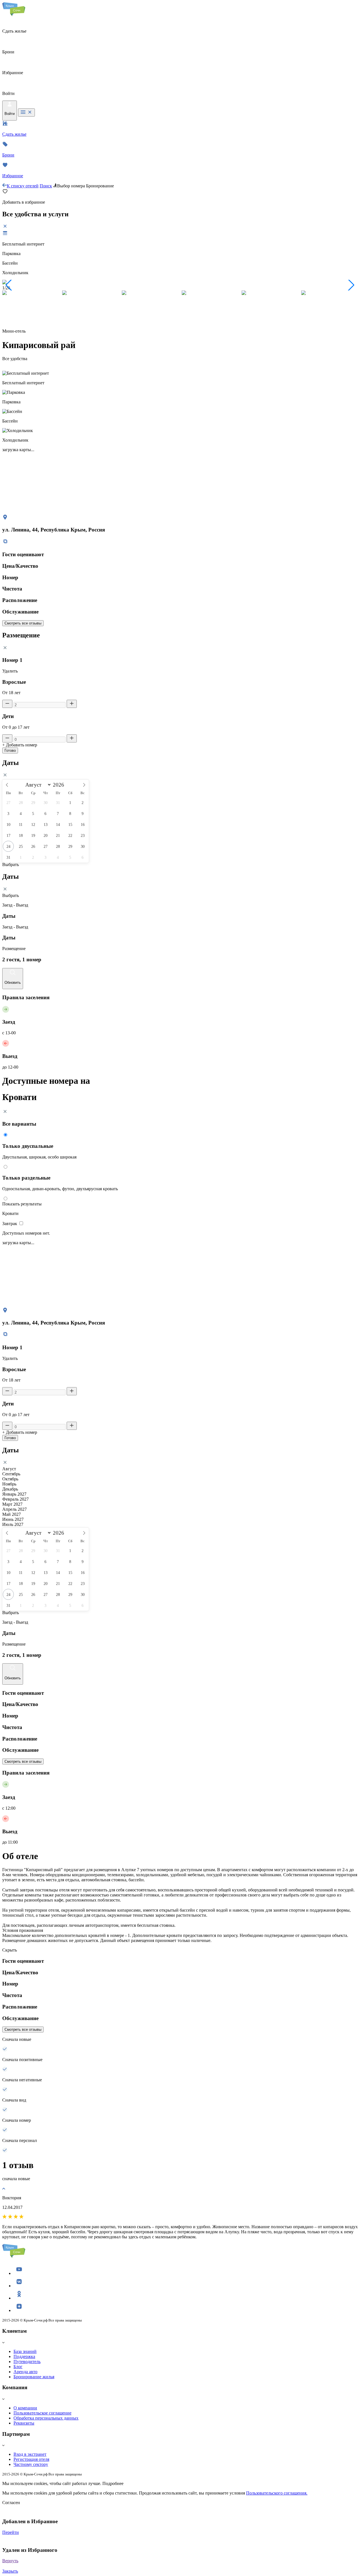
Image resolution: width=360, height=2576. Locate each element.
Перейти (11, 2532)
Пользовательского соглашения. (277, 2493)
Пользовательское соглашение (42, 2413)
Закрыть (10, 2571)
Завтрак (10, 1224)
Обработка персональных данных (46, 2418)
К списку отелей (23, 186)
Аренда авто (25, 2372)
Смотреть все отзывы (23, 623)
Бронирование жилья (34, 2377)
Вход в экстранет (30, 2454)
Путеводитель (27, 2362)
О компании (25, 2408)
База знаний (25, 2351)
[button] (9, 285)
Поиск (46, 186)
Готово (10, 750)
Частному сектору (31, 2464)
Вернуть (10, 2561)
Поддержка (24, 2356)
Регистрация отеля (31, 2459)
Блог (18, 2367)
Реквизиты (24, 2423)
